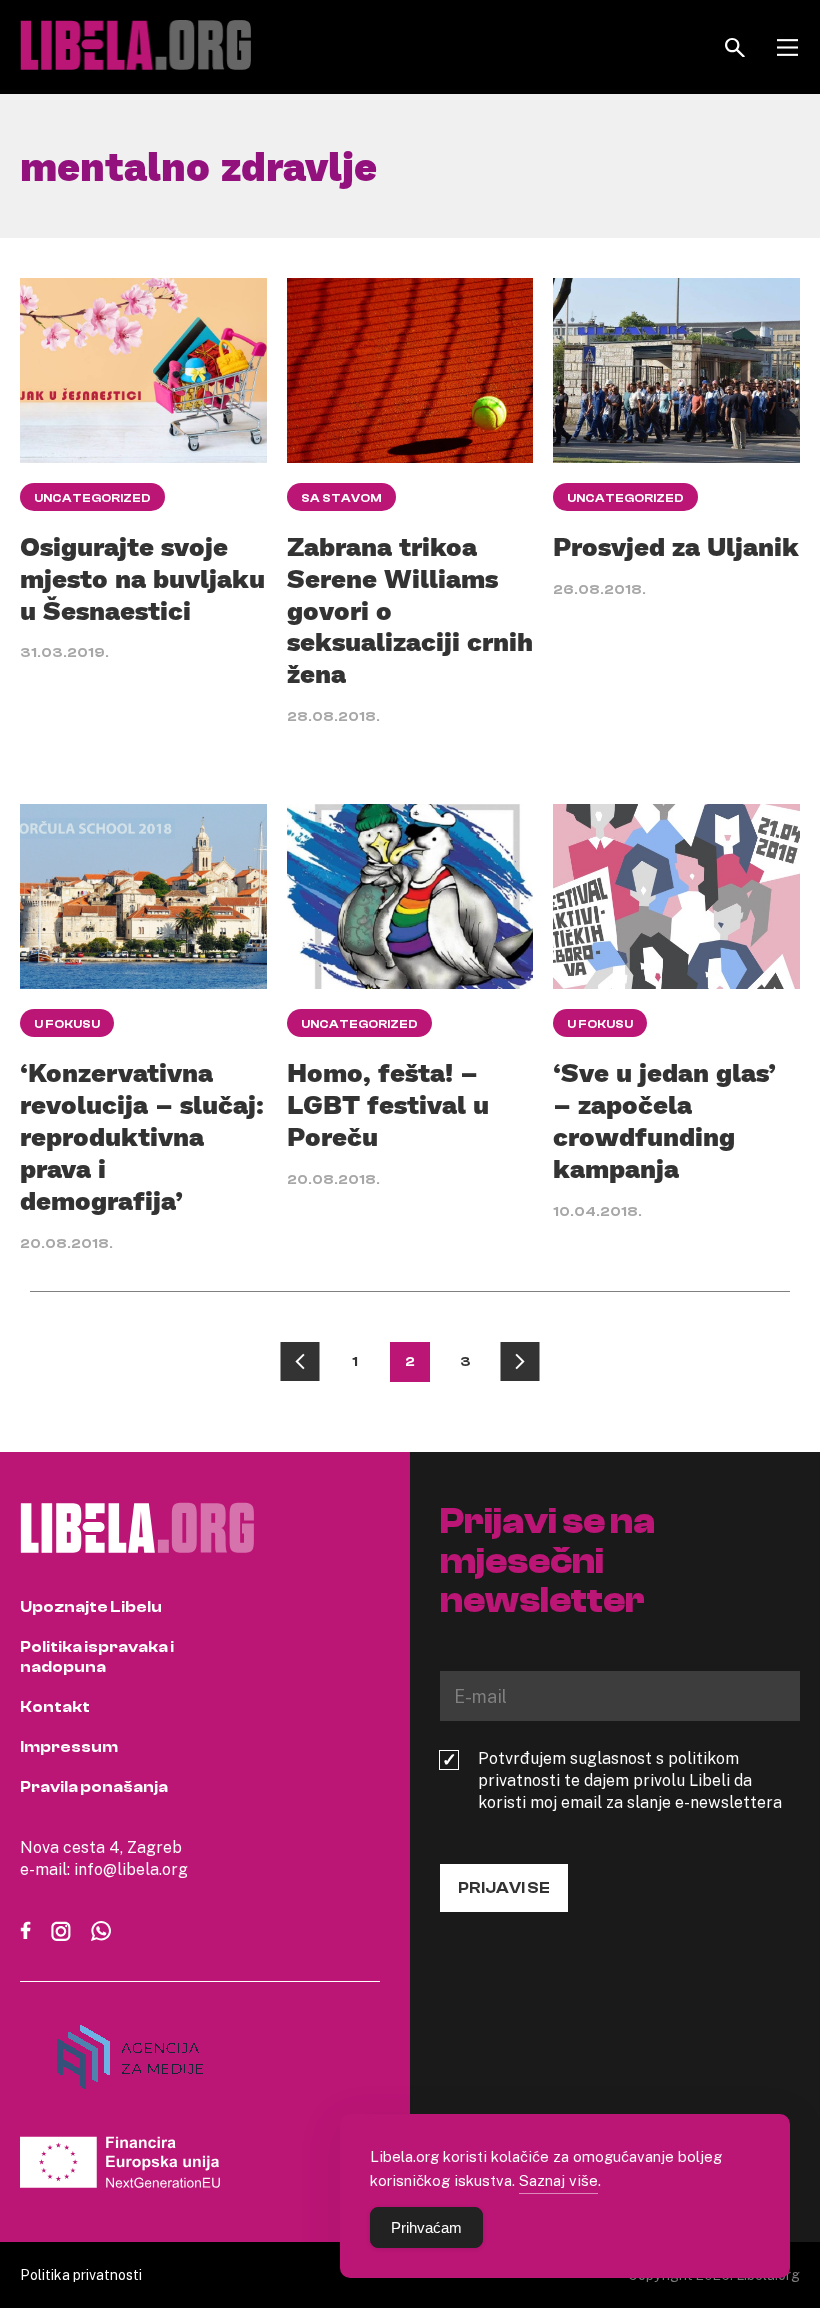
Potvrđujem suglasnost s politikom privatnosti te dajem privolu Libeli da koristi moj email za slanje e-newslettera (630, 1780)
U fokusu (67, 1024)
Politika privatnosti (81, 2274)
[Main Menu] (787, 47)
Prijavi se (504, 1888)
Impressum (69, 1747)
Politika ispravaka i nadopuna (97, 1657)
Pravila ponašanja (94, 1787)
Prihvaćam (426, 2227)
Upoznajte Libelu (91, 1607)
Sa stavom (341, 498)
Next (520, 1362)
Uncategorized (92, 498)
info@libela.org (131, 1869)
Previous (300, 1362)
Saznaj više (558, 2180)
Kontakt (55, 1707)
